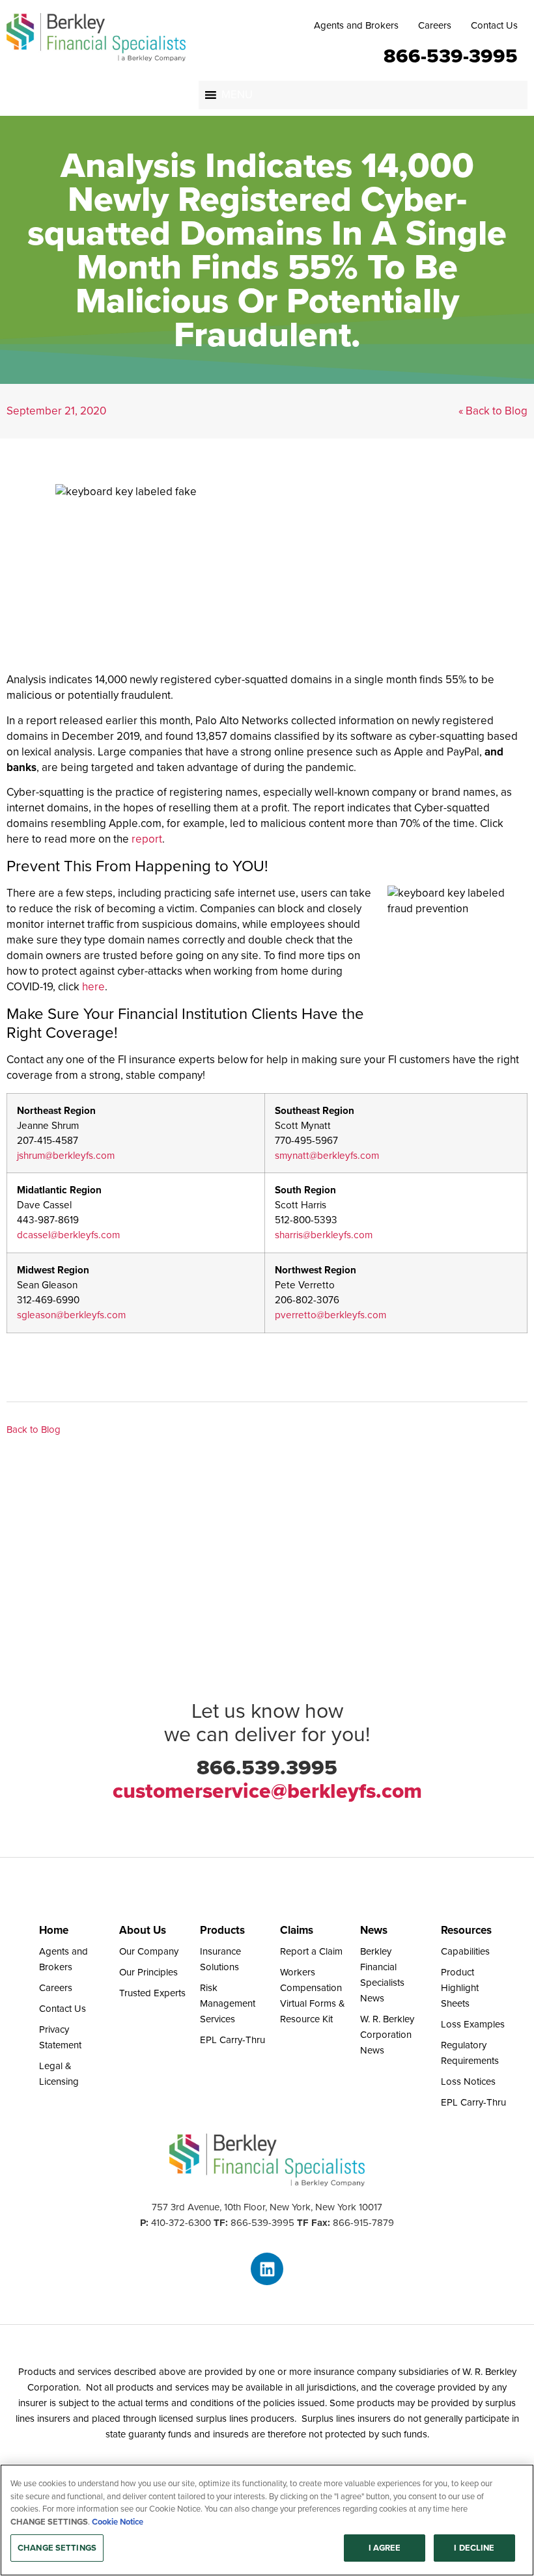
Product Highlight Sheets (460, 1988)
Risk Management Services (228, 2003)
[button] (237, 95)
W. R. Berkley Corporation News (387, 2035)
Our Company (149, 1951)
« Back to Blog (493, 411)
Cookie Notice (118, 2522)
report (147, 839)
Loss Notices (468, 2081)
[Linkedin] (267, 2269)
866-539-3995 (451, 55)
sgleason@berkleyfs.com (71, 1315)
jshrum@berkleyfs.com (66, 1155)
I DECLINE (474, 2548)
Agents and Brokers (356, 25)
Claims (297, 1930)
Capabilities (465, 1951)
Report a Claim (311, 1951)
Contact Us (494, 25)
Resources (466, 1930)
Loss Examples (473, 2024)
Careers (435, 25)
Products (222, 1930)
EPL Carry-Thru (232, 2040)
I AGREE (385, 2548)
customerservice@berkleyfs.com (267, 1791)
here (93, 987)
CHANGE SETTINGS (57, 2548)
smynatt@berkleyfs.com (327, 1155)
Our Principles (148, 1972)
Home (54, 1930)
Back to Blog (34, 1430)
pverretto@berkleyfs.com (330, 1315)
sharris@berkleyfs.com (324, 1235)
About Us (143, 1930)
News (374, 1930)
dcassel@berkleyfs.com (68, 1235)
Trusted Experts (152, 1993)
